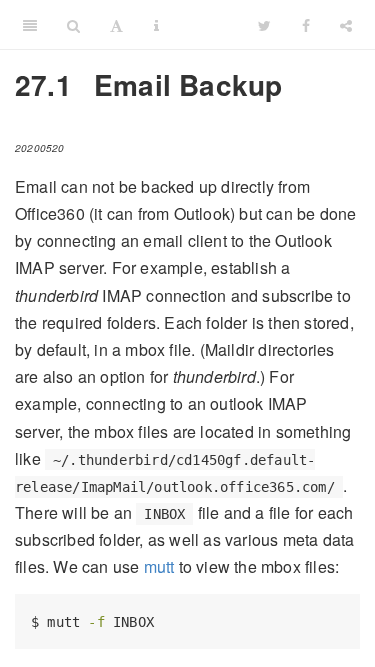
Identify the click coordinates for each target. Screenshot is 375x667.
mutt (159, 566)
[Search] (73, 25)
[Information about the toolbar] (156, 25)
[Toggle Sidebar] (30, 25)
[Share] (346, 25)
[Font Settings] (116, 25)
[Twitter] (264, 25)
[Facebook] (306, 25)
